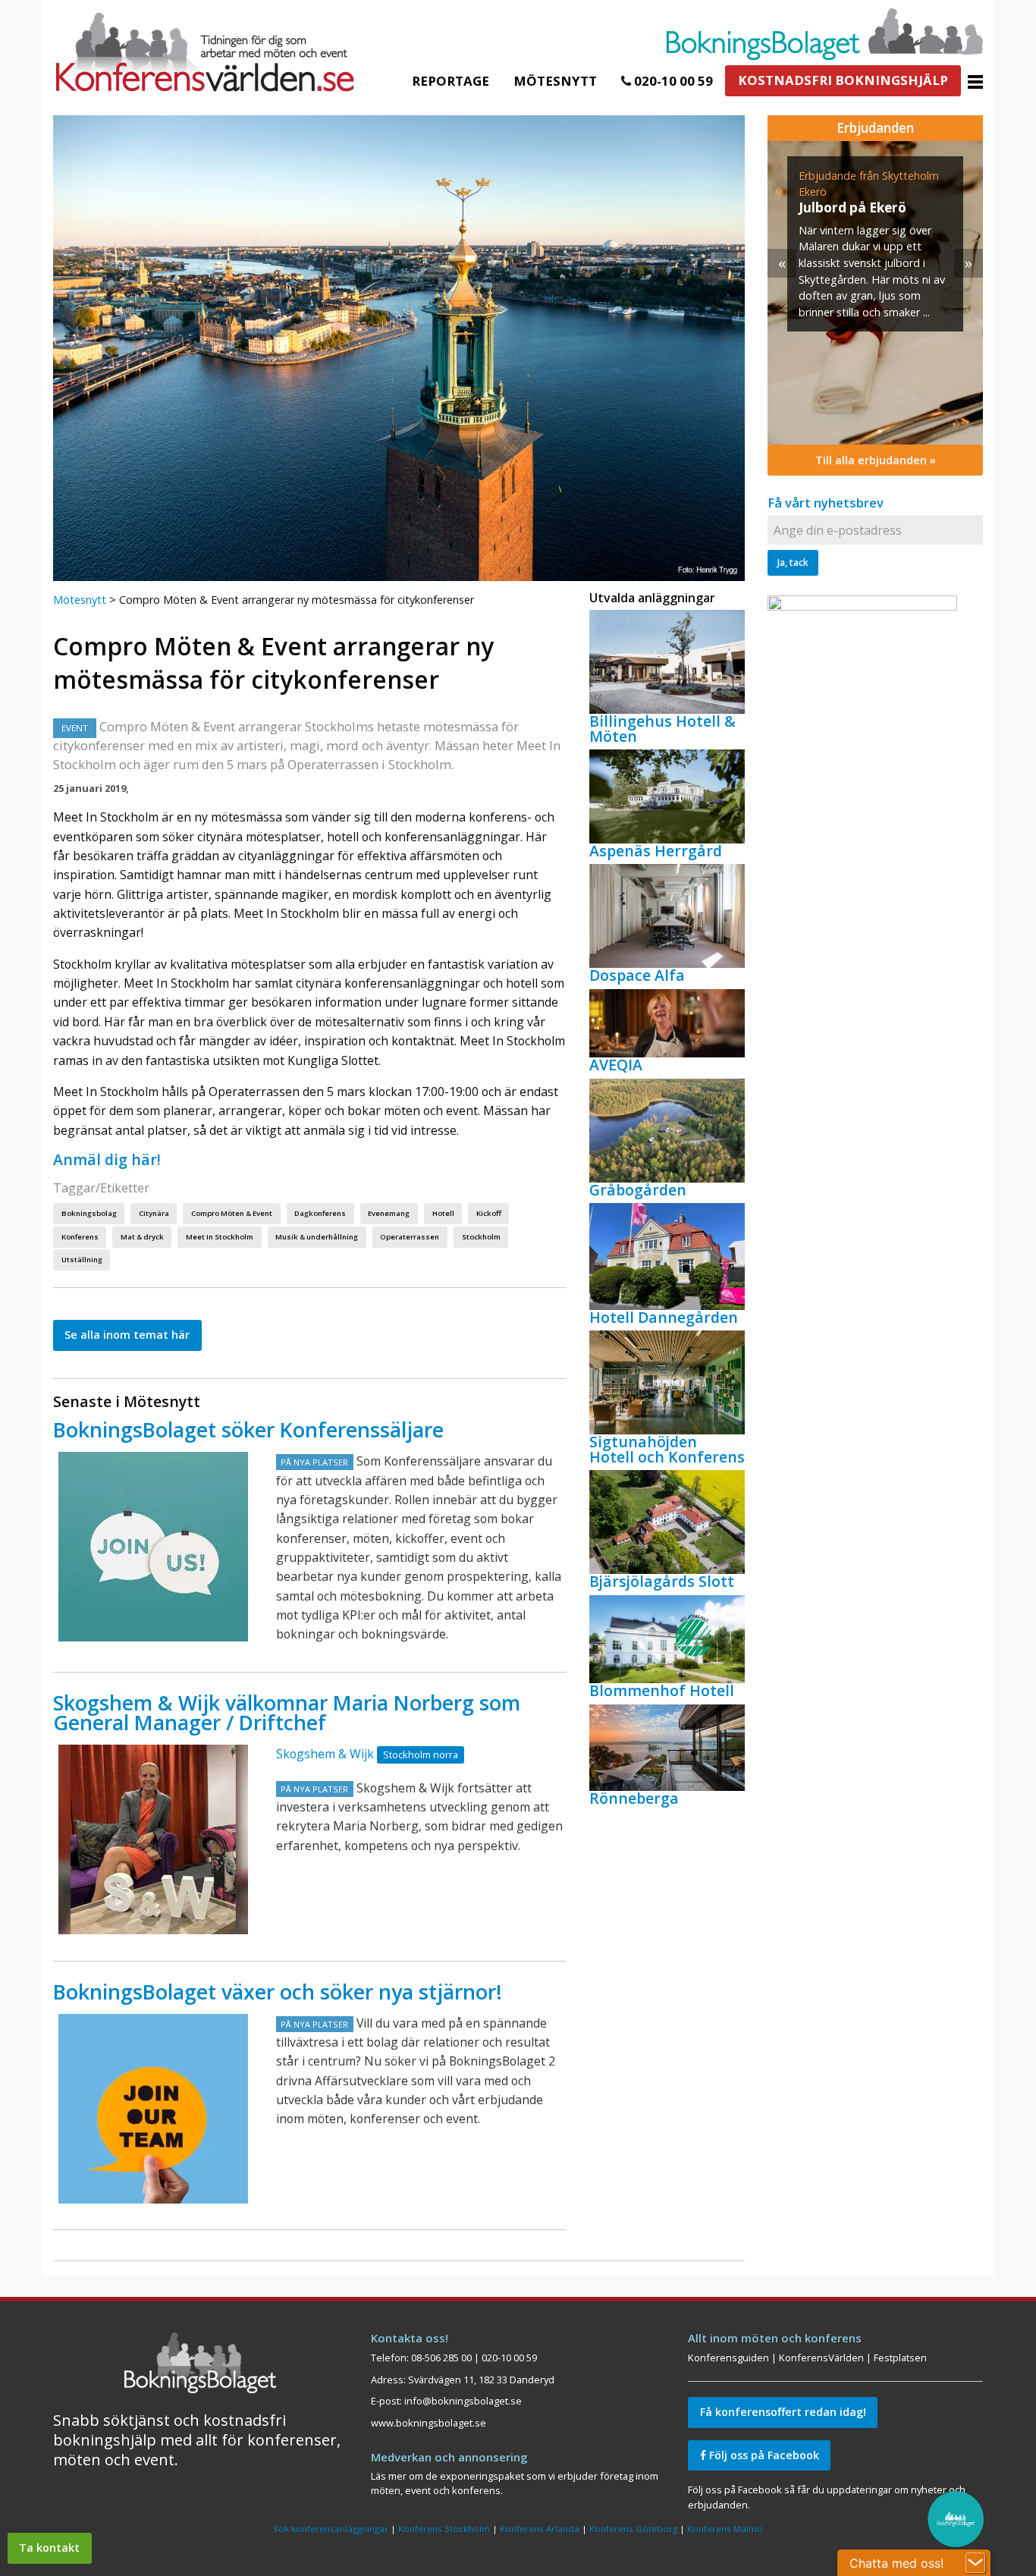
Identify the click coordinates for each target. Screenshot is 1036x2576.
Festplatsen (900, 2358)
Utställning (82, 1260)
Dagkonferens (320, 1213)
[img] (875, 293)
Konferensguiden (728, 2358)
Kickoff (489, 1213)
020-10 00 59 (672, 81)
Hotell (443, 1213)
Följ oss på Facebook (763, 2455)
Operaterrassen (410, 1237)
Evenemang (389, 1213)
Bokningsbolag (89, 1213)
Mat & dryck (142, 1237)
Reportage (451, 81)
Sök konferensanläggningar (331, 2529)
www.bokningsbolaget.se (429, 2423)
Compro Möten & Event (232, 1213)
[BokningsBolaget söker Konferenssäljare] (153, 1547)
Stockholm (481, 1237)
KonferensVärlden (821, 2358)
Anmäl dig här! (107, 1159)
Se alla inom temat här (127, 1335)
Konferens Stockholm (444, 2529)
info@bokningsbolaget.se (463, 2401)
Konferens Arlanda (540, 2529)
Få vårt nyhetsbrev (826, 503)
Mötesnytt (555, 81)
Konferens (80, 1237)
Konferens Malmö (725, 2529)
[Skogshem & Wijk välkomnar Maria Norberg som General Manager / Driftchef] (153, 1839)
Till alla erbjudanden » (876, 460)
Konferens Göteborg (633, 2529)
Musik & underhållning (317, 1237)
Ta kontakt (49, 2548)
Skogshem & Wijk (325, 1754)
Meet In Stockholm (220, 1237)
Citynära (154, 1213)
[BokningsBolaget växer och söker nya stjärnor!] (153, 2109)
